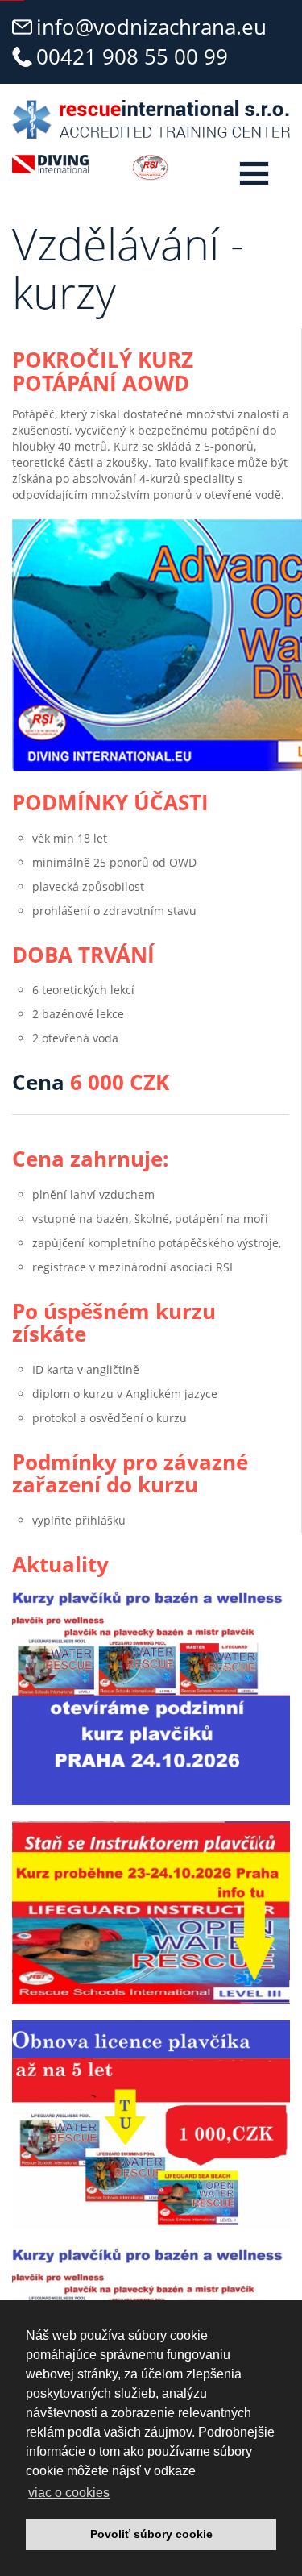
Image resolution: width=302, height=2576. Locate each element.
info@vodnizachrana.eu (151, 27)
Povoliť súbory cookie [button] (151, 2534)
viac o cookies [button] (69, 2493)
